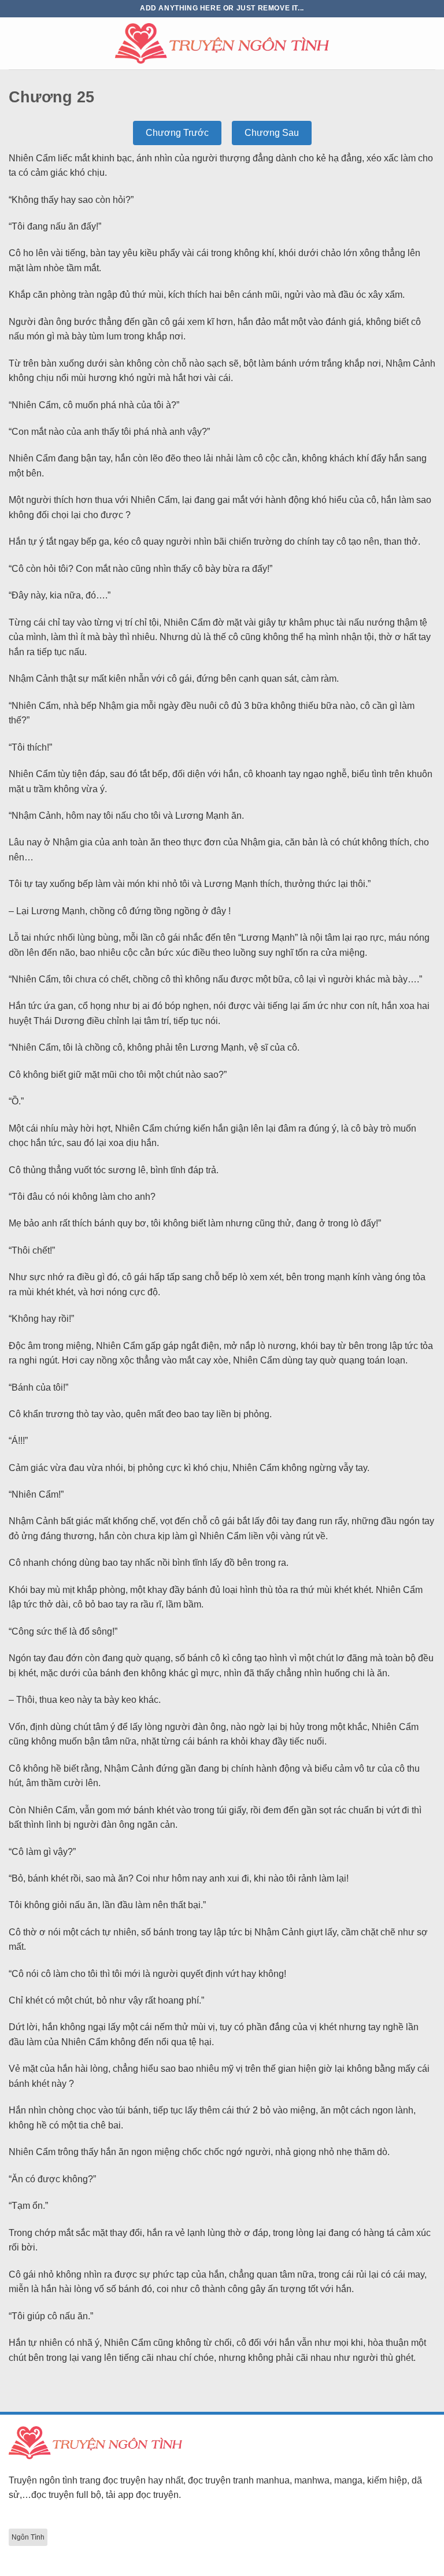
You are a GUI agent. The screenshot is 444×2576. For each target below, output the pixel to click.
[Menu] (16, 43)
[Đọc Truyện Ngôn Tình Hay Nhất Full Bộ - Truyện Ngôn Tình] (222, 43)
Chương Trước (177, 133)
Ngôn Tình (28, 2537)
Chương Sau (272, 133)
